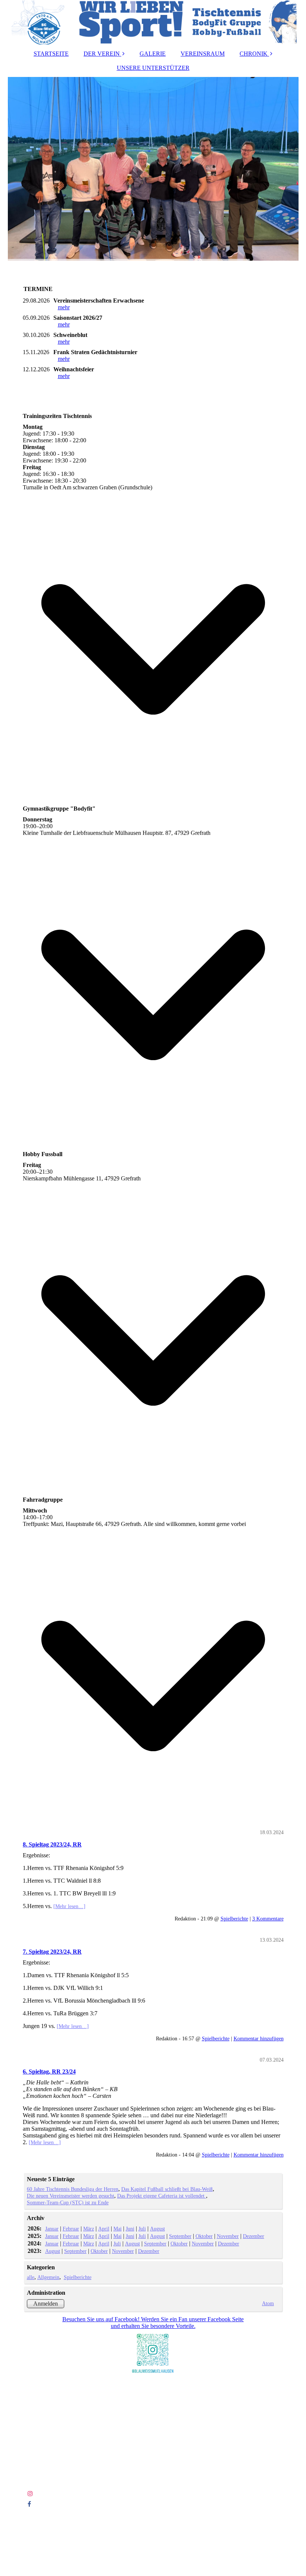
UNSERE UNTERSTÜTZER (153, 68)
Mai (118, 2229)
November (228, 2236)
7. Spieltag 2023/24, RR (52, 1952)
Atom (268, 2303)
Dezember (254, 2236)
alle (31, 2277)
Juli (142, 2229)
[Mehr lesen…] (69, 1906)
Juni (130, 2229)
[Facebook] (29, 2504)
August (157, 2229)
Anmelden (46, 2303)
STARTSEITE (51, 54)
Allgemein (48, 2277)
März (89, 2229)
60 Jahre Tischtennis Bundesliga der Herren (73, 2189)
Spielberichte (234, 1919)
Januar (52, 2229)
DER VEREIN (102, 54)
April (104, 2229)
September (180, 2236)
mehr (64, 307)
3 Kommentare (268, 1919)
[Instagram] (30, 2494)
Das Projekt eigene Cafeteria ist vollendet (162, 2196)
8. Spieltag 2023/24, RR (52, 1844)
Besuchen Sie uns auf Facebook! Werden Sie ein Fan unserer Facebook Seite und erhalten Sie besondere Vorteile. (153, 2323)
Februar (71, 2229)
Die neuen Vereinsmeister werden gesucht (71, 2196)
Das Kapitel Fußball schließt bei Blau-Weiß (167, 2189)
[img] (153, 22)
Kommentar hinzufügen (259, 2038)
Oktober (204, 2236)
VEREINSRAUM (203, 54)
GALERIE (153, 54)
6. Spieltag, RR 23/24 (49, 2072)
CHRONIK (254, 54)
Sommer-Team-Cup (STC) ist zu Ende (68, 2202)
